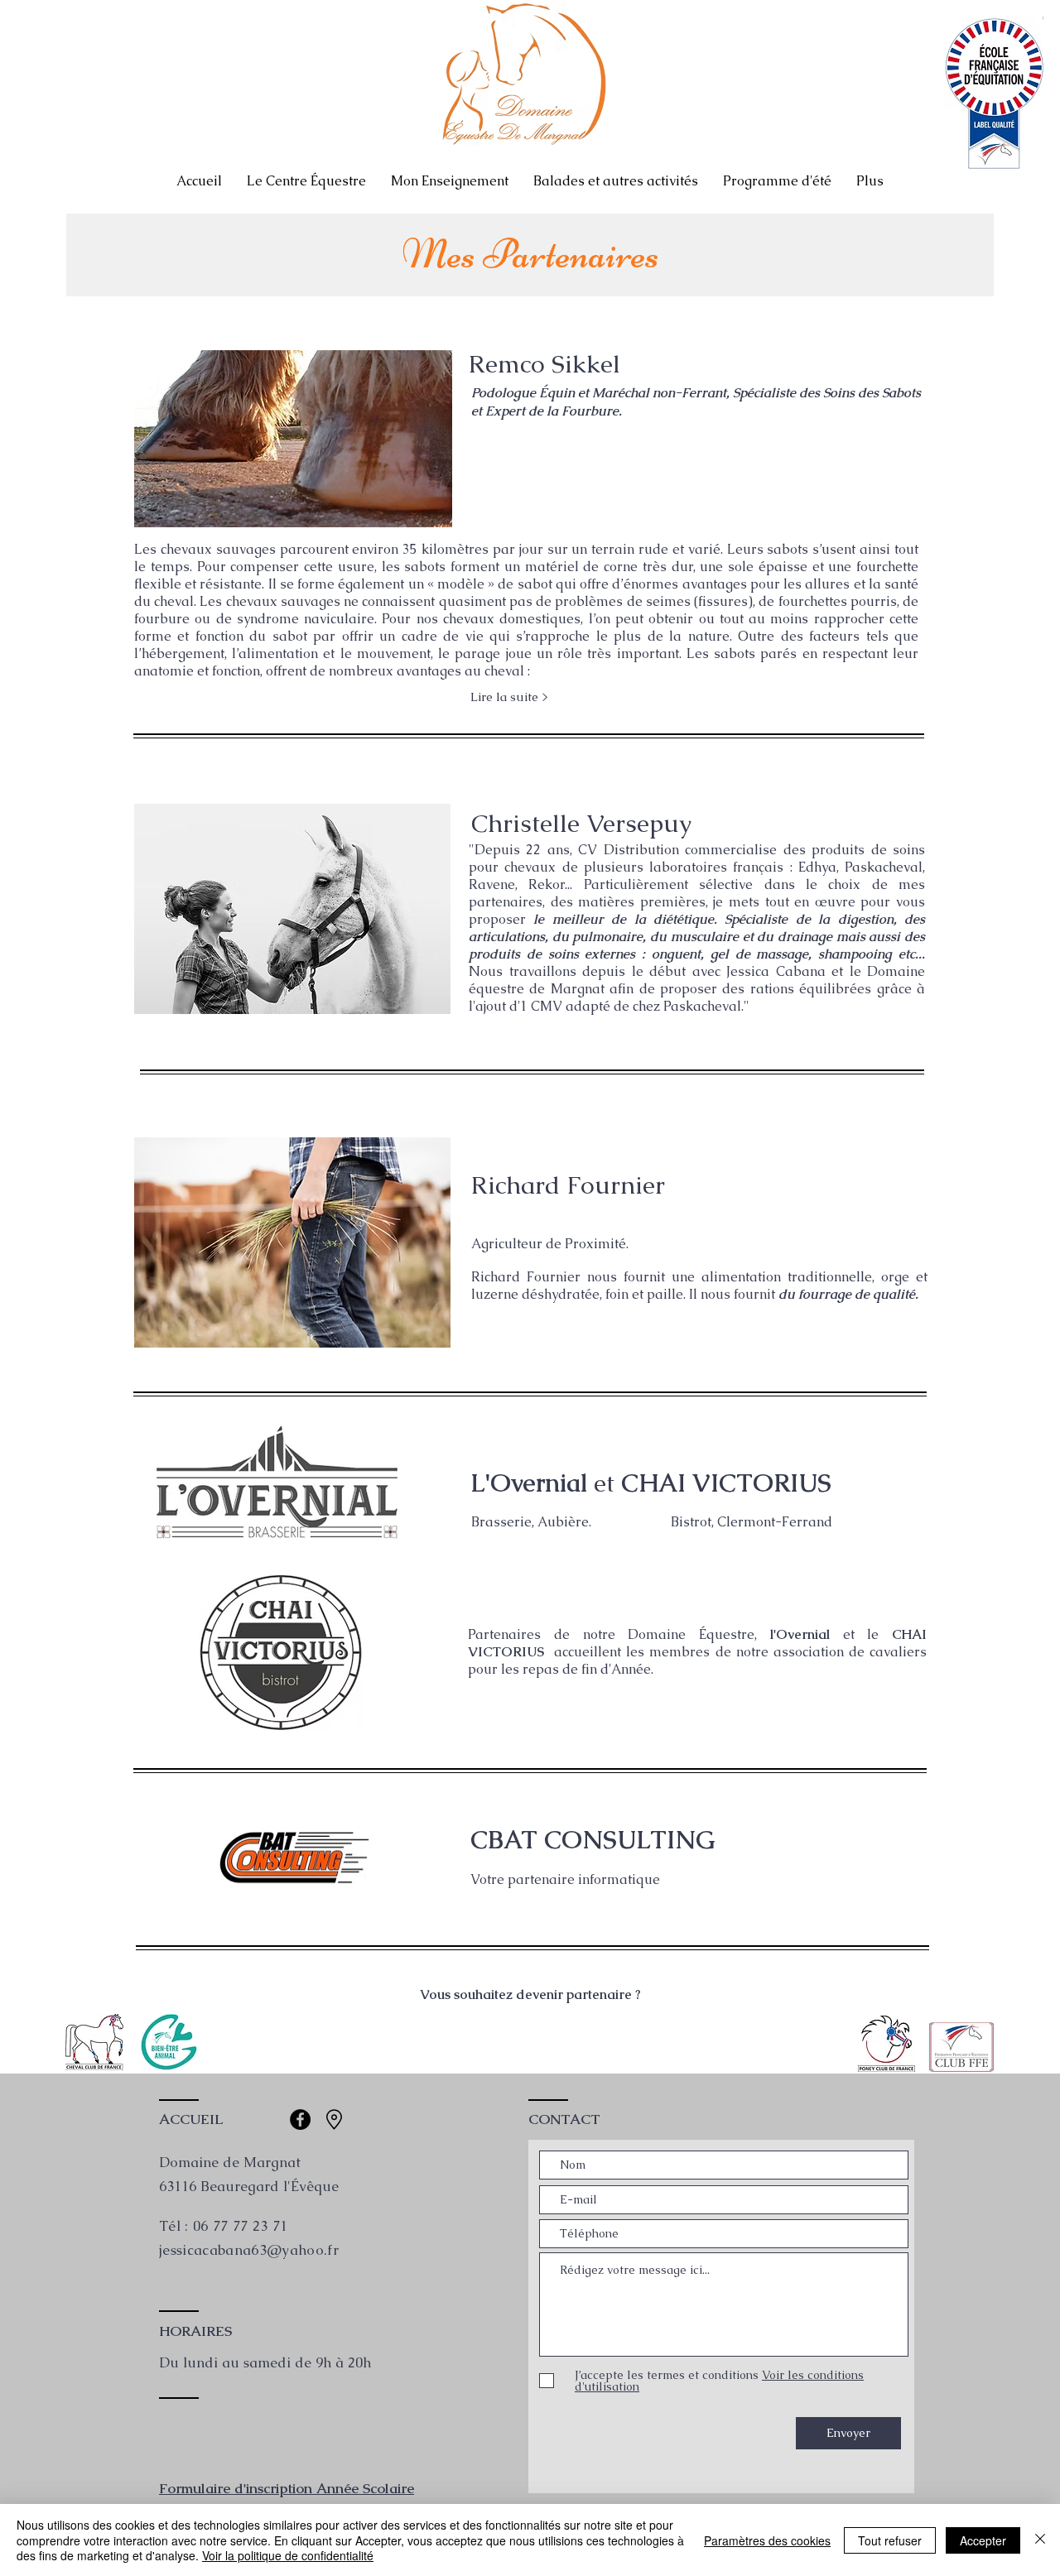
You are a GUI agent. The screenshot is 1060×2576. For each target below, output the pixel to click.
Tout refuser (890, 2540)
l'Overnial (800, 1634)
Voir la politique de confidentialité (288, 2555)
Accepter (983, 2540)
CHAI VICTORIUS (726, 1483)
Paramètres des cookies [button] (767, 2540)
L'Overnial (532, 1483)
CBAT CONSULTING (593, 1840)
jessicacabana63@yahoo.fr (249, 2250)
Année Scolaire (365, 2488)
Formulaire (195, 2488)
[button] (509, 696)
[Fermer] (1040, 2540)
